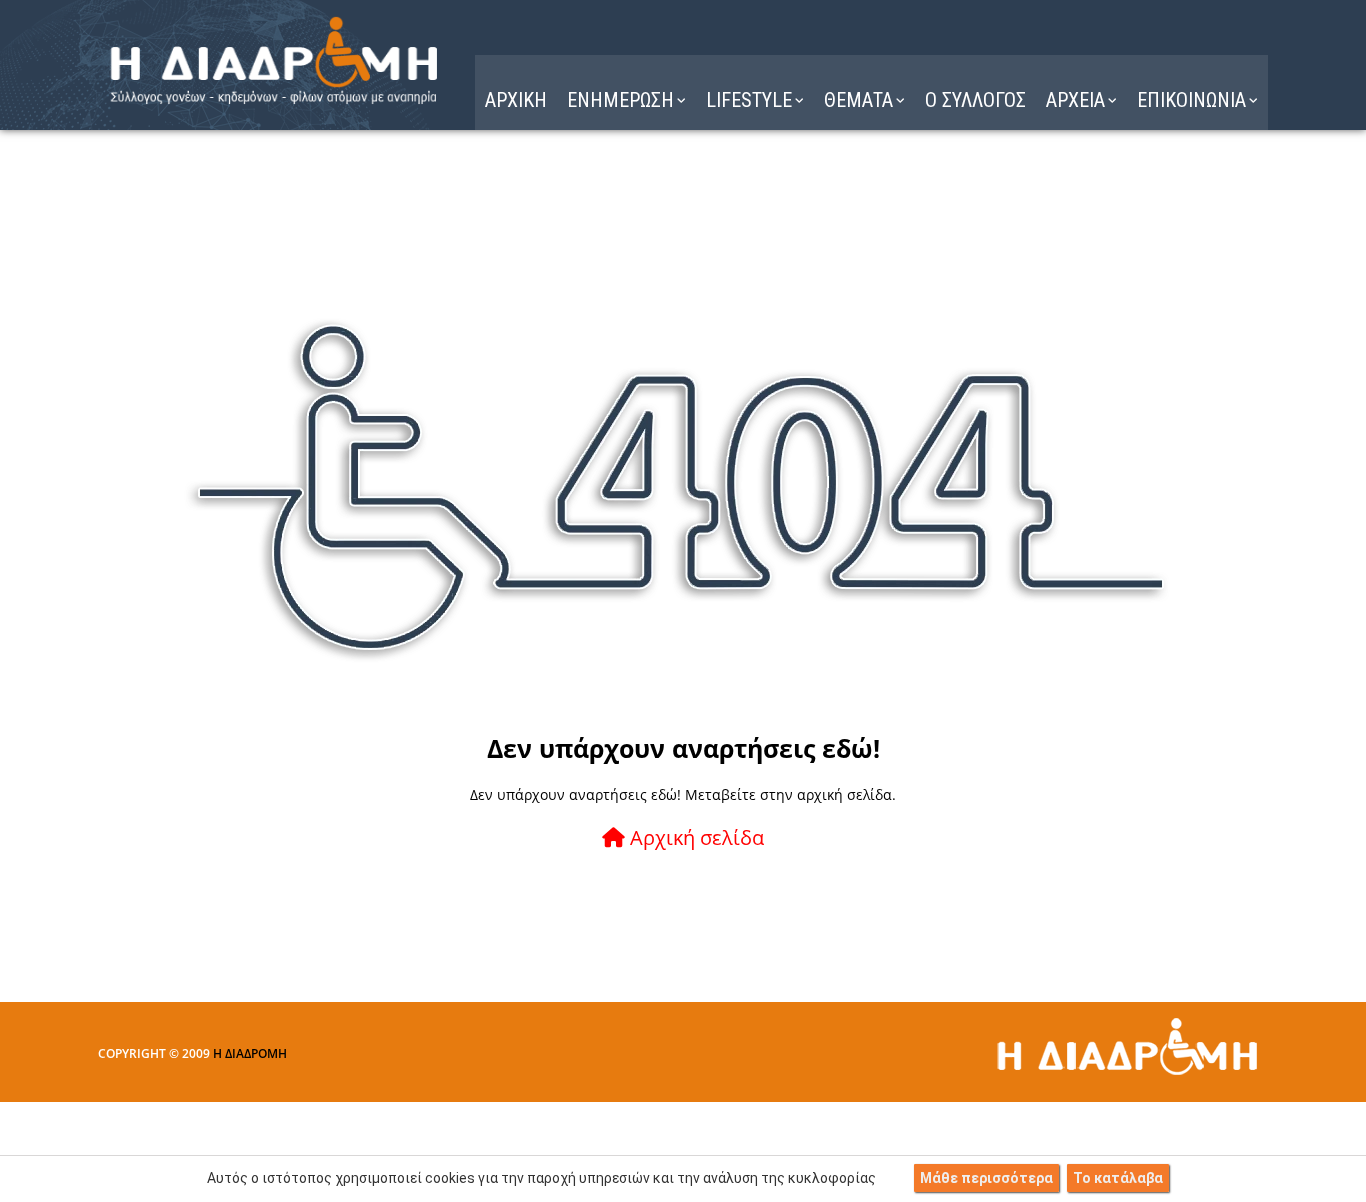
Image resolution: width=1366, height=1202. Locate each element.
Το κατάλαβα (1118, 1178)
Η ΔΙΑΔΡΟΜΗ (250, 1053)
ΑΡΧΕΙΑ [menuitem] (1075, 100)
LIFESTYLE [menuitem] (749, 100)
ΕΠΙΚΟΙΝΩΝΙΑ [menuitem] (1191, 100)
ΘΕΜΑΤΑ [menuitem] (858, 100)
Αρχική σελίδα (694, 837)
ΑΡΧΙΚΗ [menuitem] (516, 100)
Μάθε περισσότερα (986, 1178)
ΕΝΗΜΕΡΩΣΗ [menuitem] (620, 100)
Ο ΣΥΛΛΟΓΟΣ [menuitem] (975, 100)
